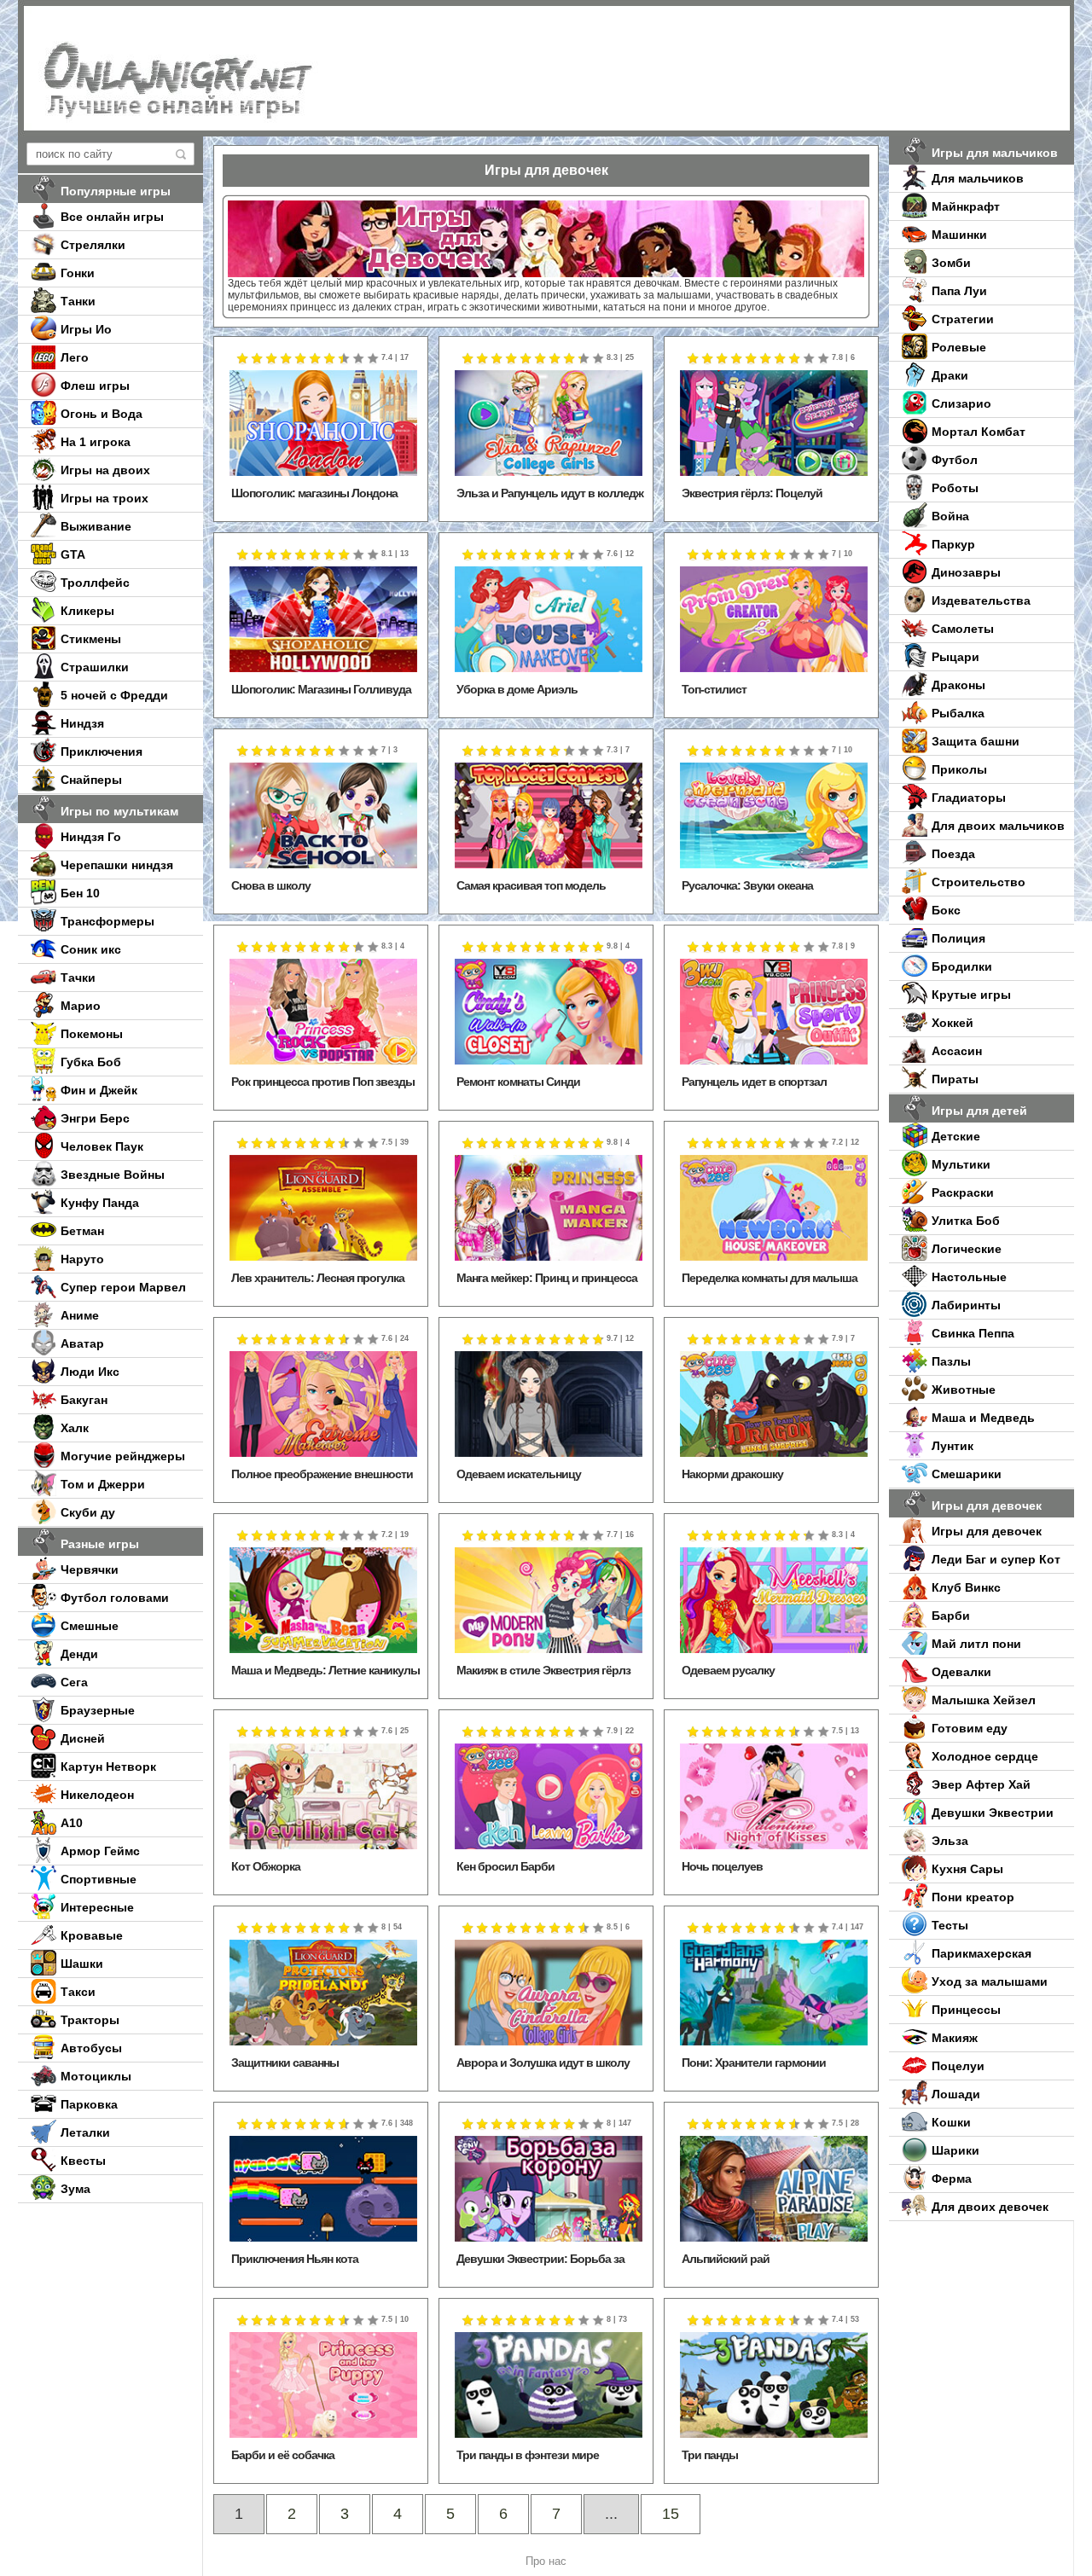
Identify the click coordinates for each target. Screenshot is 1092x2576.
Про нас (546, 2561)
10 (373, 359)
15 (671, 2514)
